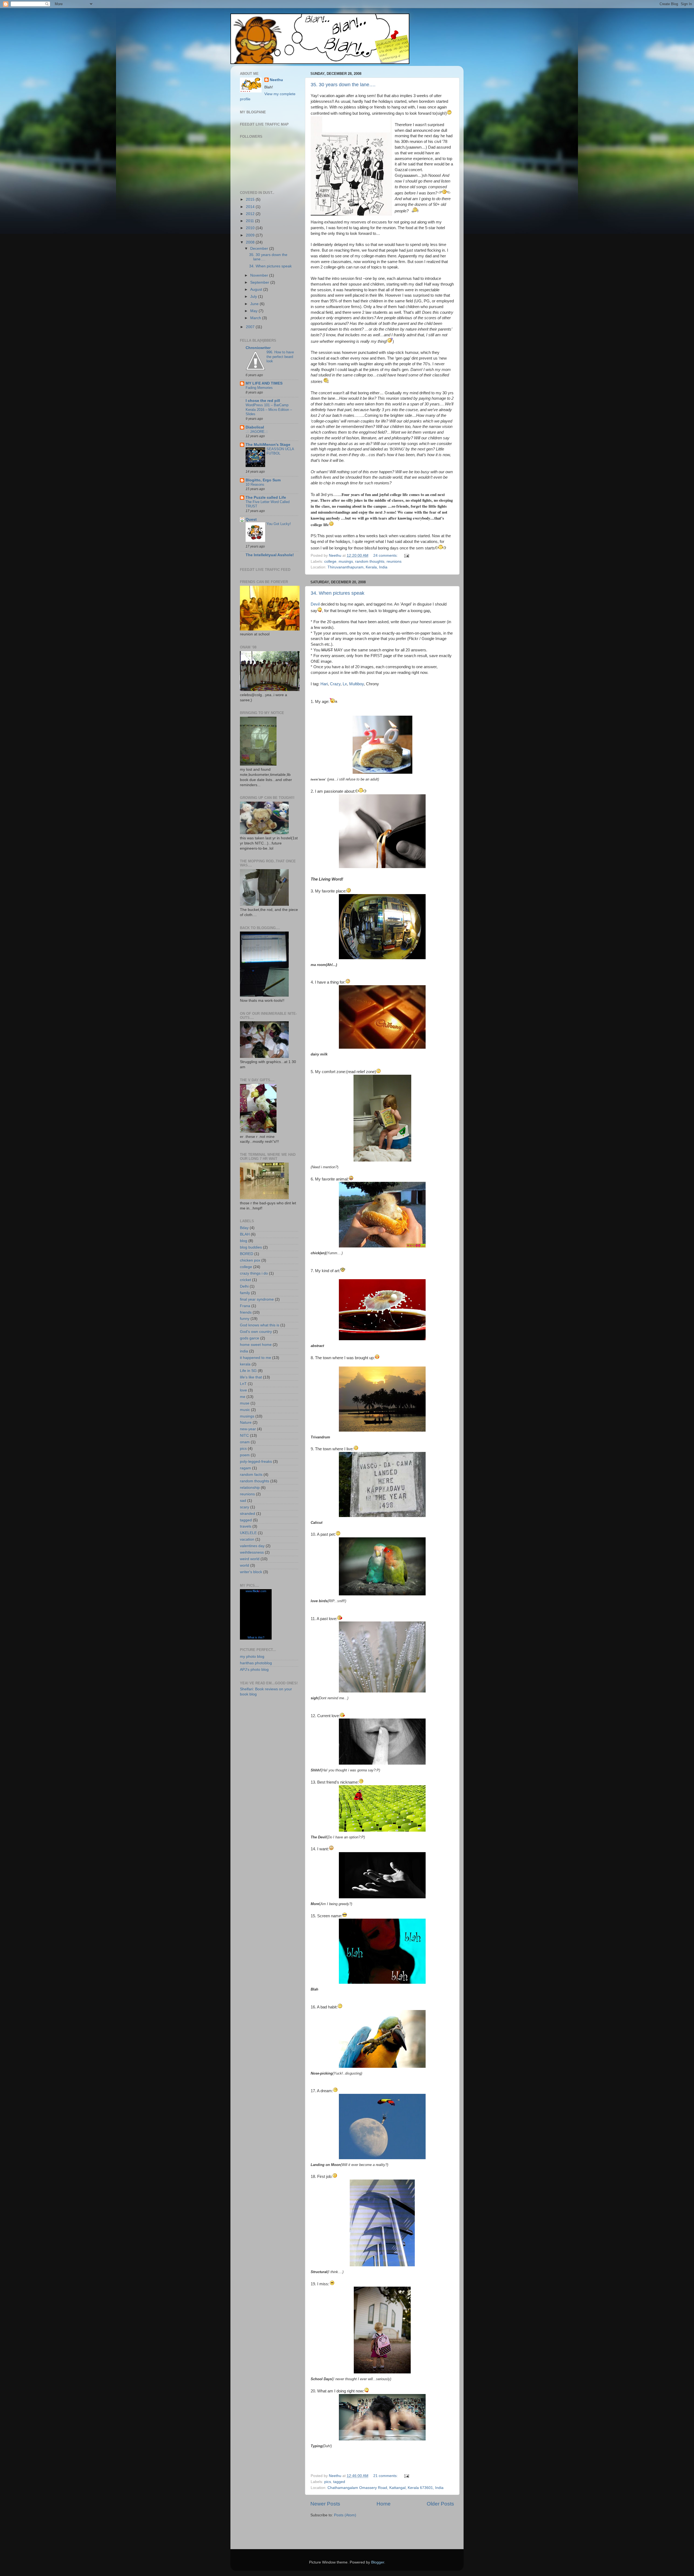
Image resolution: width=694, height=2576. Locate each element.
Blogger (378, 2562)
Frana (245, 1306)
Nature (246, 1423)
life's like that (251, 1377)
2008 (251, 242)
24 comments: (386, 556)
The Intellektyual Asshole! (270, 555)
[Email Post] (406, 556)
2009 (251, 235)
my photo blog (252, 1657)
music (245, 1410)
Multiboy (356, 684)
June (255, 304)
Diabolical (255, 427)
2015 (251, 199)
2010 (251, 228)
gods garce (250, 1338)
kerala (245, 1364)
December (260, 249)
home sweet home (256, 1345)
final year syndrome (257, 1299)
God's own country (256, 1332)
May (254, 311)
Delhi (244, 1286)
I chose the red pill (263, 401)
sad (243, 1501)
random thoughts (370, 561)
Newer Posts (325, 2504)
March (256, 318)
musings (346, 561)
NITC (244, 1436)
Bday (244, 1228)
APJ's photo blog (254, 1670)
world (245, 1565)
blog (244, 1241)
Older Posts (440, 2504)
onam (245, 1442)
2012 (251, 214)
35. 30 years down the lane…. (343, 85)
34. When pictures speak (338, 593)
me (243, 1397)
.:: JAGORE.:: (257, 432)
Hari (324, 684)
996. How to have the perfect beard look (280, 357)
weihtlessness (252, 1552)
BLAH (245, 1234)
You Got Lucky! (279, 524)
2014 (251, 207)
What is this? (256, 1637)
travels (246, 1526)
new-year (248, 1429)
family (245, 1293)
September (260, 282)
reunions (394, 561)
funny (245, 1319)
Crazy (335, 684)
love (243, 1390)
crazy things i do (254, 1273)
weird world (250, 1559)
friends (246, 1312)
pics (328, 2482)
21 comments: (386, 2476)
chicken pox (250, 1260)
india (244, 1351)
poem (245, 1455)
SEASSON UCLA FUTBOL (280, 451)
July (254, 297)
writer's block (251, 1572)
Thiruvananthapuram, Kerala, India (357, 567)
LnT (243, 1384)
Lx (345, 684)
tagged (339, 2482)
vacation (247, 1539)
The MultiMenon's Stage (268, 445)
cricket (245, 1280)
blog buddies (251, 1247)
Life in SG (248, 1371)
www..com (256, 1591)
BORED (247, 1254)
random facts (251, 1475)
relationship (250, 1488)
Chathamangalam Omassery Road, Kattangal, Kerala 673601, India (385, 2488)
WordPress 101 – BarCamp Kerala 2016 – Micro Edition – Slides (269, 409)
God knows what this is (260, 1325)
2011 (250, 221)
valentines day (252, 1546)
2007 (251, 327)
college (330, 561)
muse (245, 1403)
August (257, 289)
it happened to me (256, 1358)
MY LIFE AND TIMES (264, 383)
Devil (315, 604)
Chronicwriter (258, 348)
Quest (251, 519)
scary (245, 1507)
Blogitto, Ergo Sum (263, 480)
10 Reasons (255, 484)
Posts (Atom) (345, 2515)
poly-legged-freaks (256, 1462)
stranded (248, 1514)
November (260, 275)
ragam (245, 1468)
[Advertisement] (342, 2534)
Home (384, 2504)
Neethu (276, 80)
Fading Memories (259, 388)
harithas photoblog (256, 1663)
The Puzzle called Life (266, 497)
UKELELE (248, 1533)
